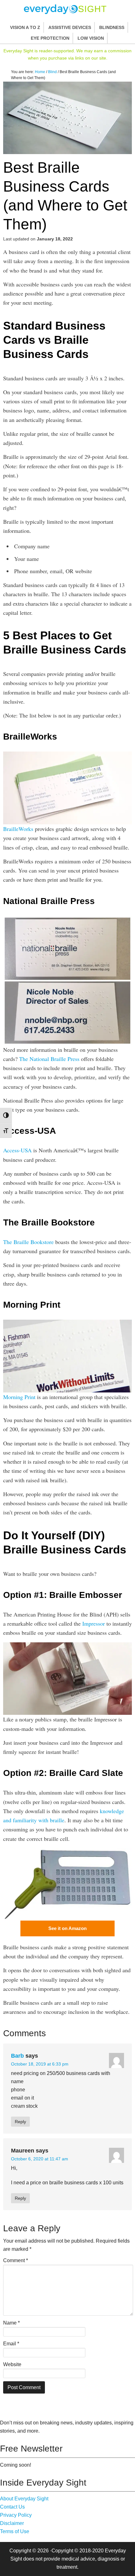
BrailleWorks (18, 829)
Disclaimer (12, 2523)
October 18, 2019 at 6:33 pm (40, 2064)
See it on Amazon (67, 1928)
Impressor (94, 1623)
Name (11, 2323)
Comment (16, 2260)
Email (11, 2344)
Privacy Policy (16, 2515)
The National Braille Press (49, 1059)
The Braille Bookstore (28, 1242)
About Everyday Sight (24, 2499)
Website (12, 2364)
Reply (20, 2122)
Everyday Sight (67, 9)
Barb (17, 2056)
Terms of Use (15, 2531)
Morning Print (19, 1397)
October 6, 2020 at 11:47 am (40, 2159)
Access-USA (17, 1150)
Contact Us (12, 2507)
